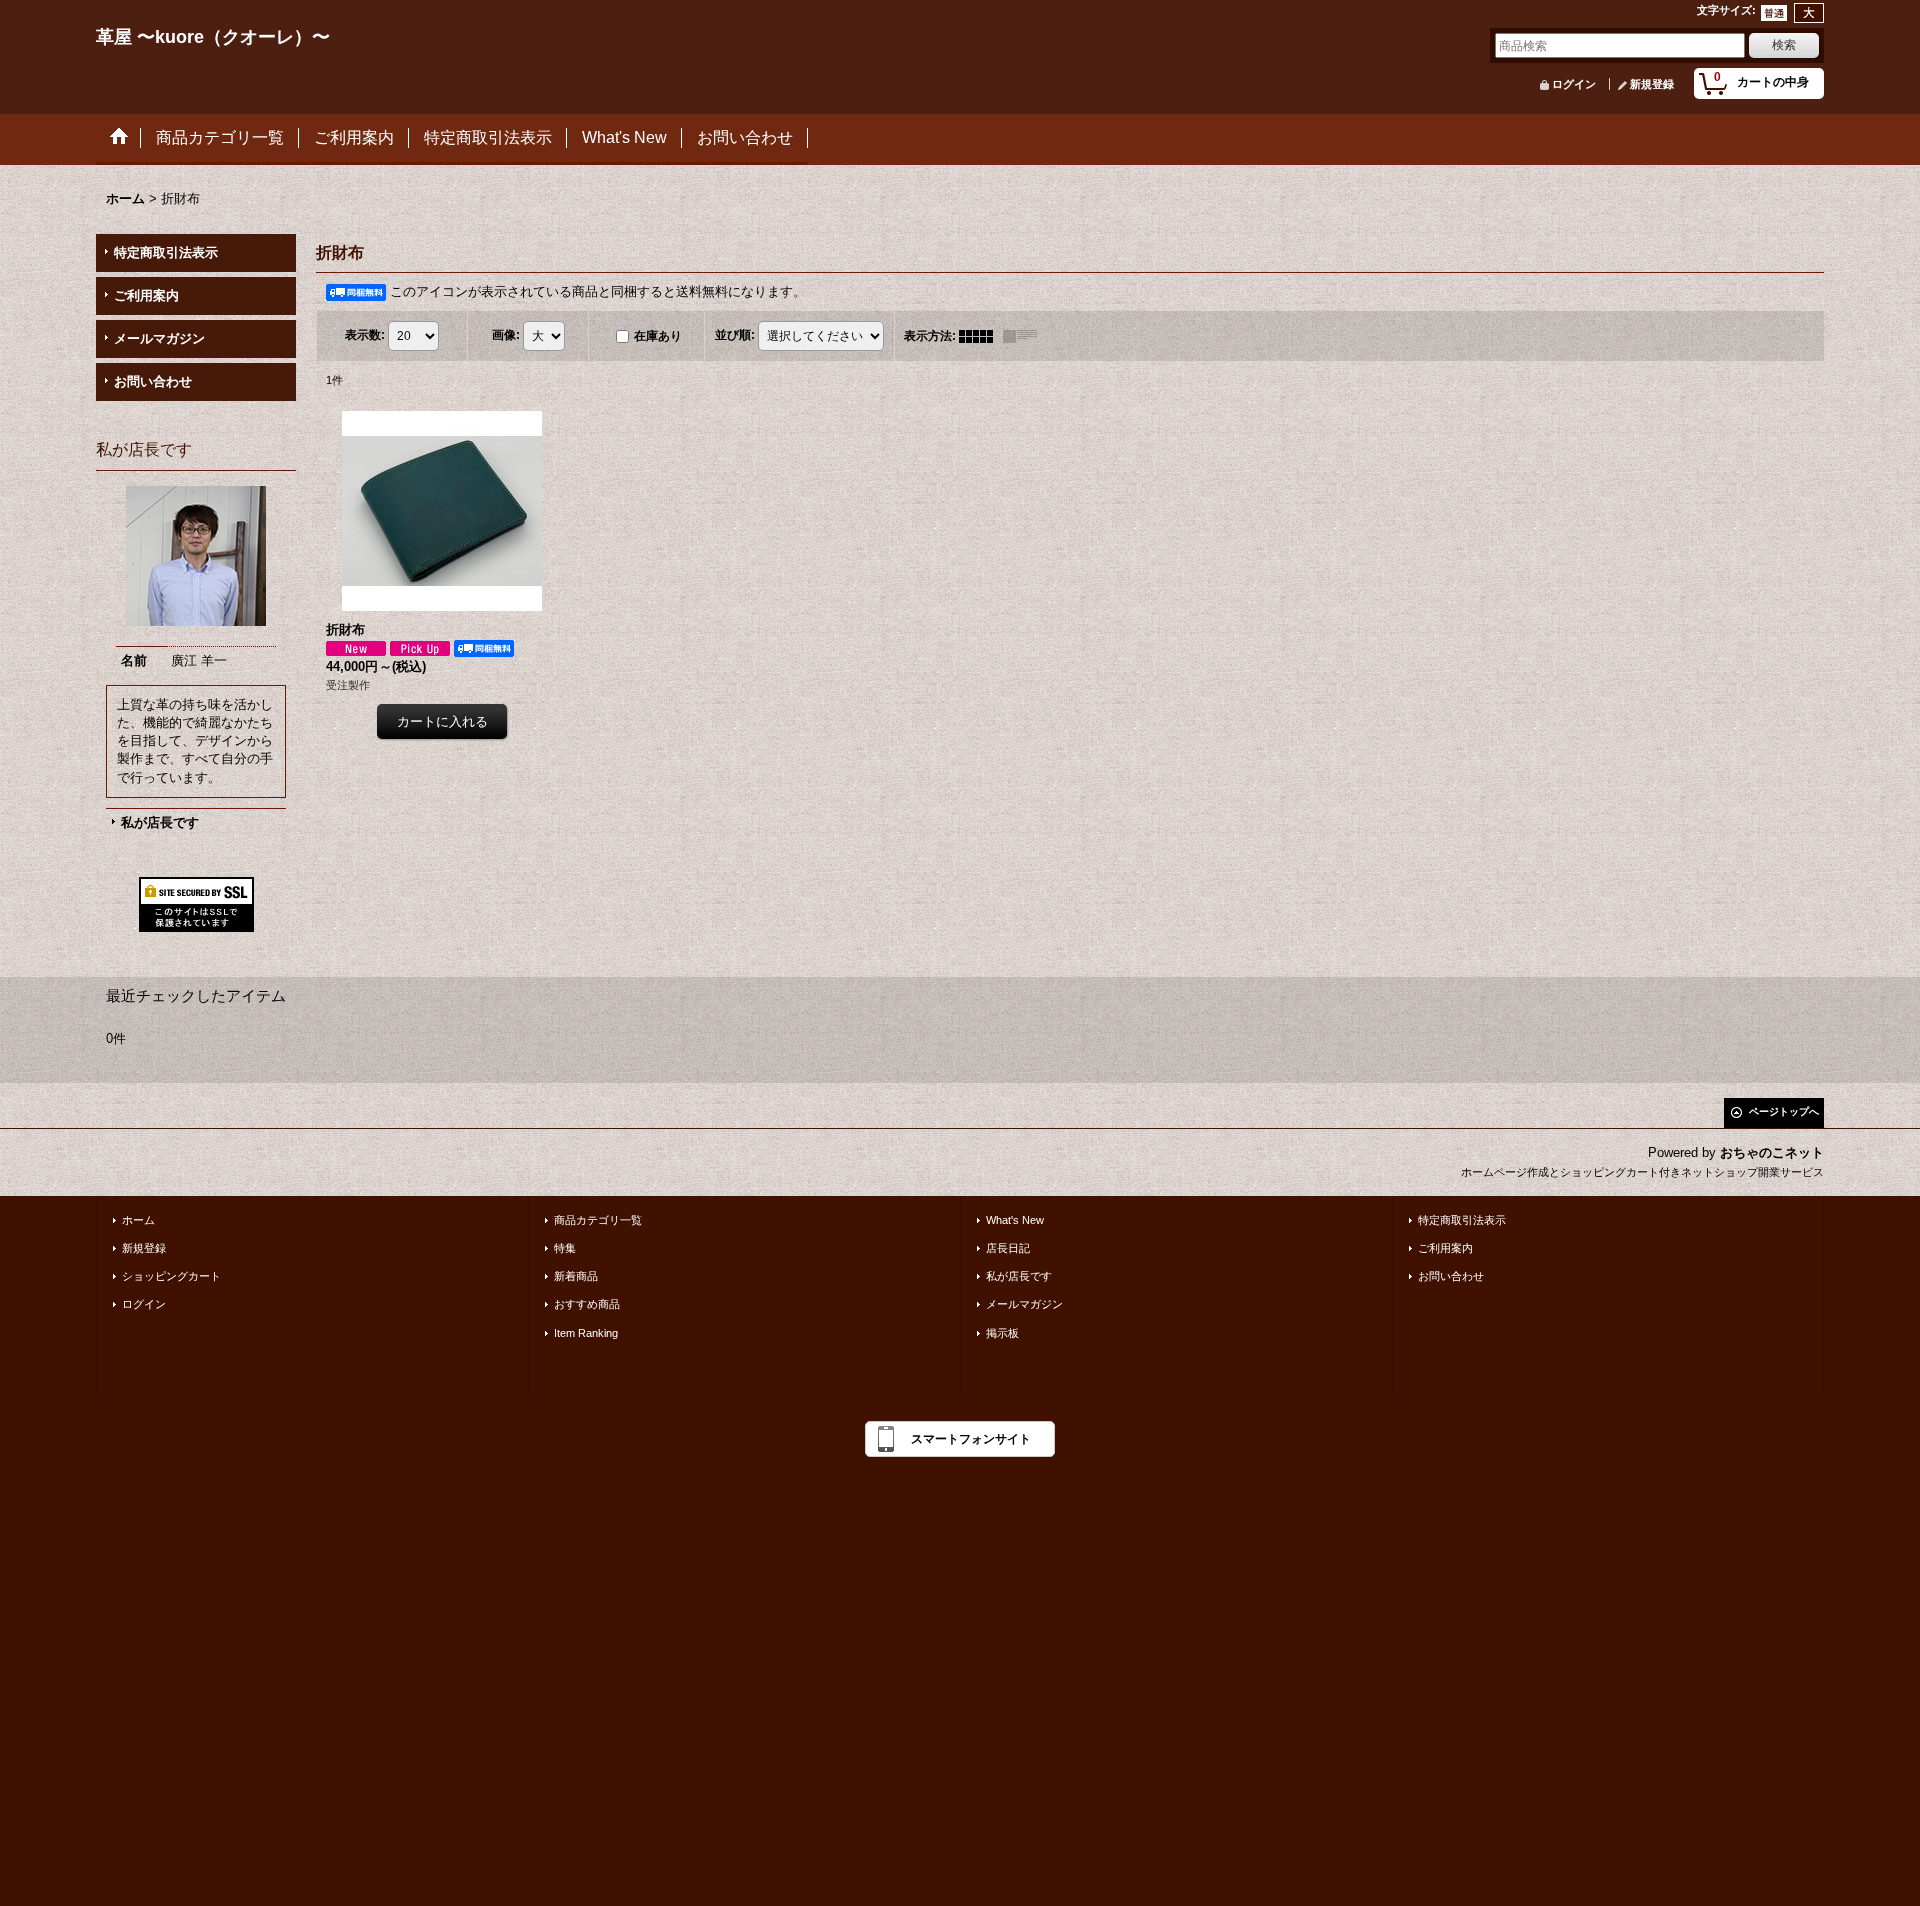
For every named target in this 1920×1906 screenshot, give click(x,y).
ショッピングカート (171, 1276)
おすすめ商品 (587, 1304)
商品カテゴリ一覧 (598, 1220)
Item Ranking (586, 1333)
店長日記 (1008, 1248)
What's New (1015, 1220)
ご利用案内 (146, 295)
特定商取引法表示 (166, 252)
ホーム (138, 1220)
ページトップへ (1784, 1111)
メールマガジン (159, 338)
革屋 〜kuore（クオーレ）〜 (213, 37)
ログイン (1574, 84)
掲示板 (1002, 1333)
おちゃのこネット (1772, 1152)
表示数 (365, 335)
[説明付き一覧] (1025, 336)
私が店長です (160, 822)
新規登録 (1652, 84)
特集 (565, 1248)
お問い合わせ (153, 381)
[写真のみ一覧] (981, 336)
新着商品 (576, 1276)
